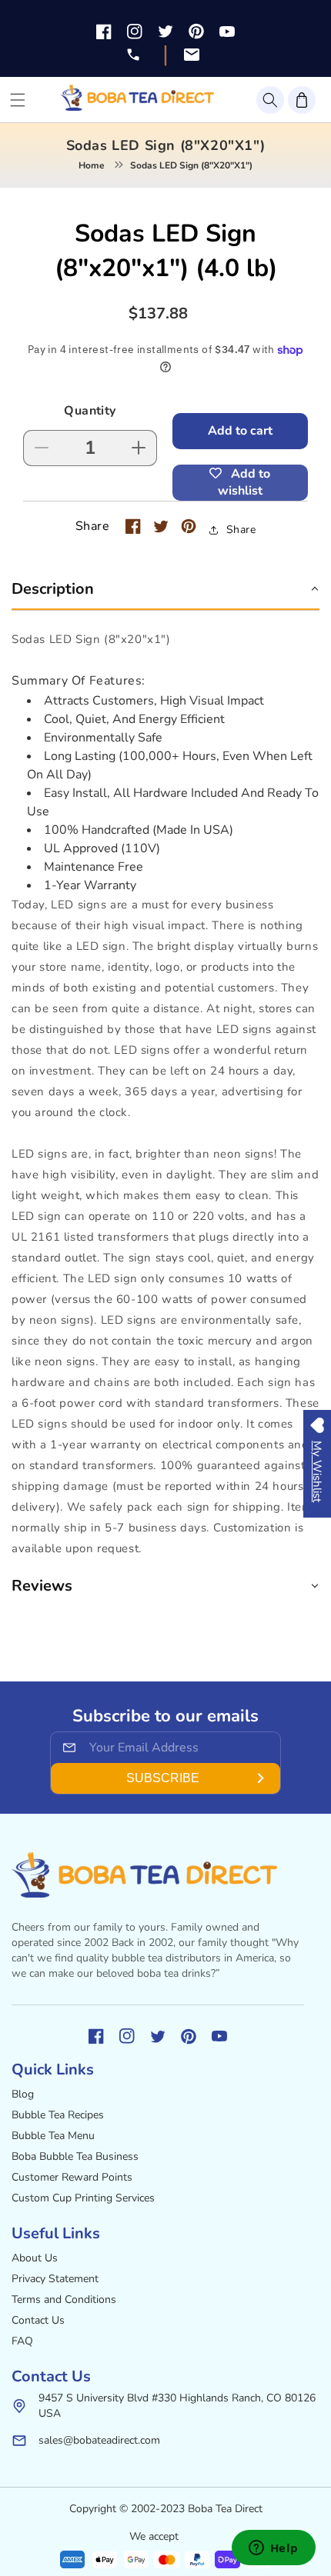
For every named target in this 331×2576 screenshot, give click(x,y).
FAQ (22, 2341)
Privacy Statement (55, 2279)
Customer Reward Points (72, 2177)
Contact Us (38, 2320)
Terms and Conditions (64, 2299)
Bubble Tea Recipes (58, 2115)
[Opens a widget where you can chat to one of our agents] (273, 2549)
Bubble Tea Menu (53, 2136)
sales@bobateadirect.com (99, 2440)
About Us (35, 2258)
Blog (23, 2094)
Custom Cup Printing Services (83, 2198)
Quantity (90, 411)
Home (92, 165)
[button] (270, 100)
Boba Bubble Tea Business (75, 2156)
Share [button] (241, 530)
